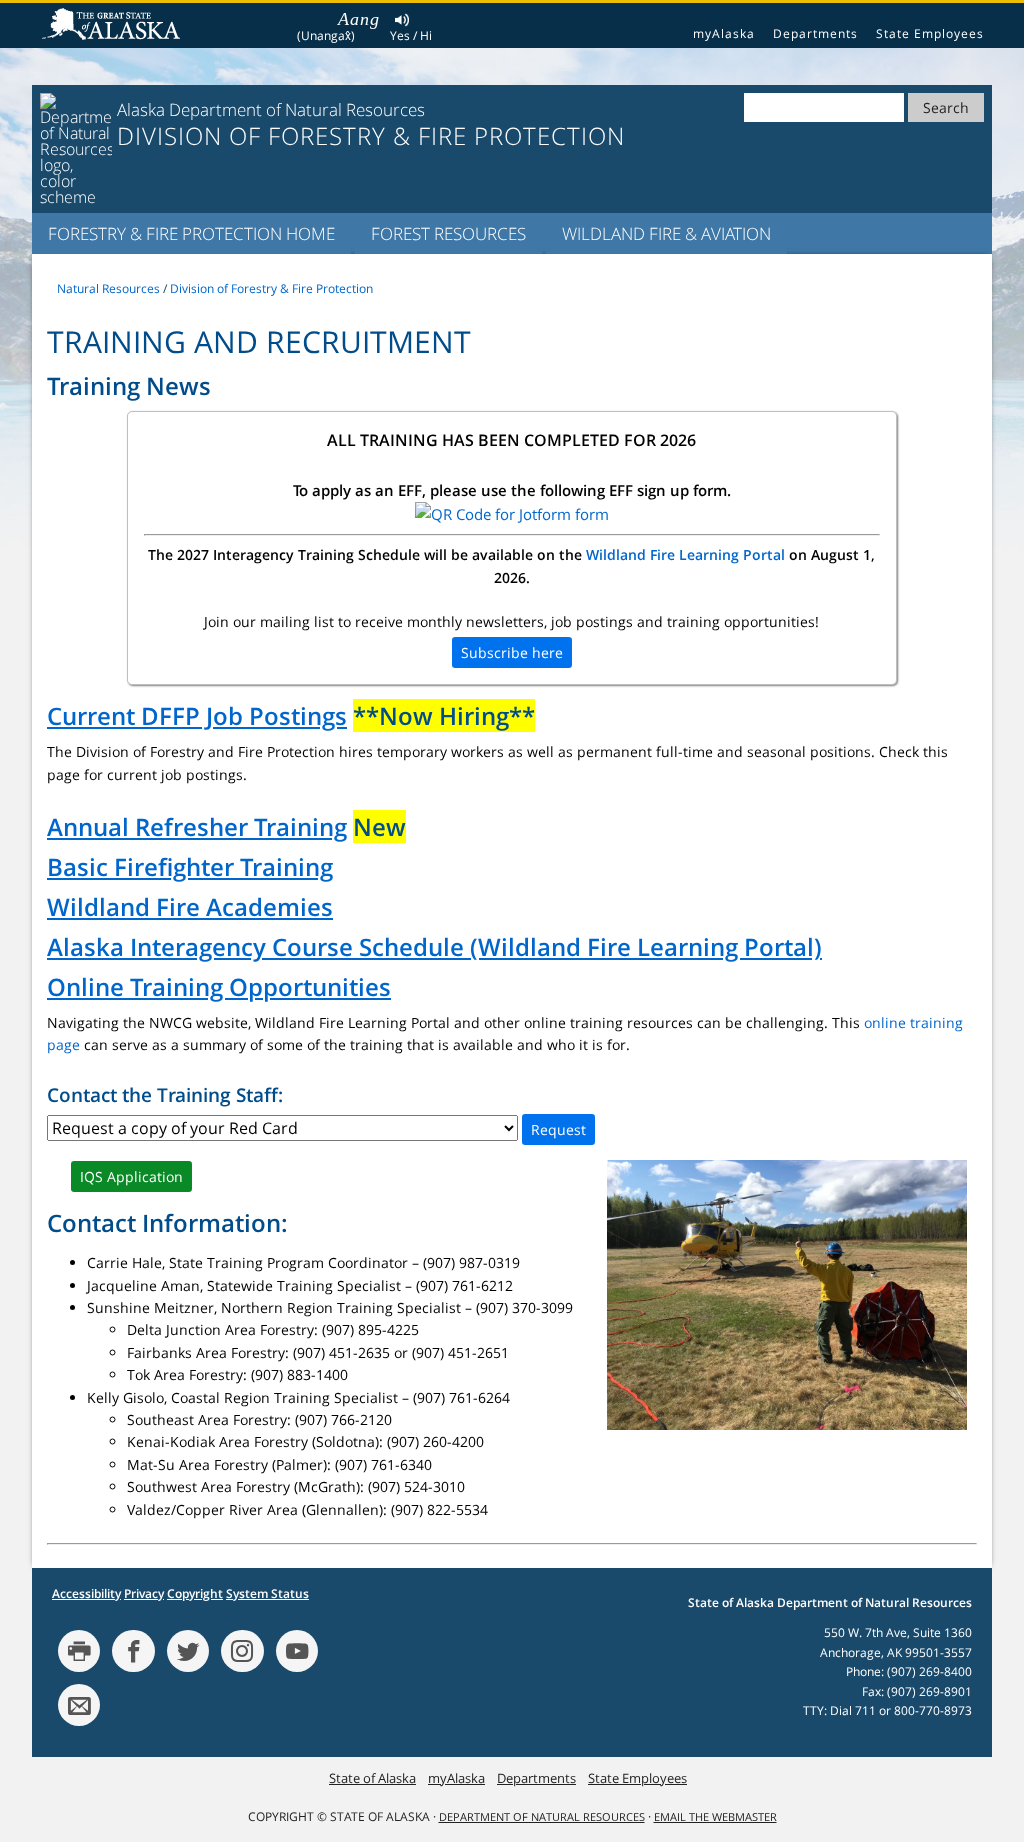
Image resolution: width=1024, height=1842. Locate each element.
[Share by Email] (79, 1705)
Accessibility (86, 1593)
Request (558, 1129)
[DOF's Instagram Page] (242, 1651)
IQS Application (131, 1176)
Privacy (144, 1593)
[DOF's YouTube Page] (297, 1651)
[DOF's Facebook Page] (133, 1651)
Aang (359, 19)
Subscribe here (512, 652)
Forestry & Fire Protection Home (191, 233)
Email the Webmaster (715, 1817)
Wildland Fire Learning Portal (685, 554)
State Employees (930, 33)
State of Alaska (114, 26)
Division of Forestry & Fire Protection (271, 288)
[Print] (79, 1651)
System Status (267, 1593)
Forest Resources (448, 233)
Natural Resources (108, 288)
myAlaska (724, 33)
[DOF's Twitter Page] (188, 1651)
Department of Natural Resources (542, 1817)
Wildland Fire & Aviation (666, 233)
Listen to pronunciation (402, 22)
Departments (815, 33)
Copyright (195, 1593)
